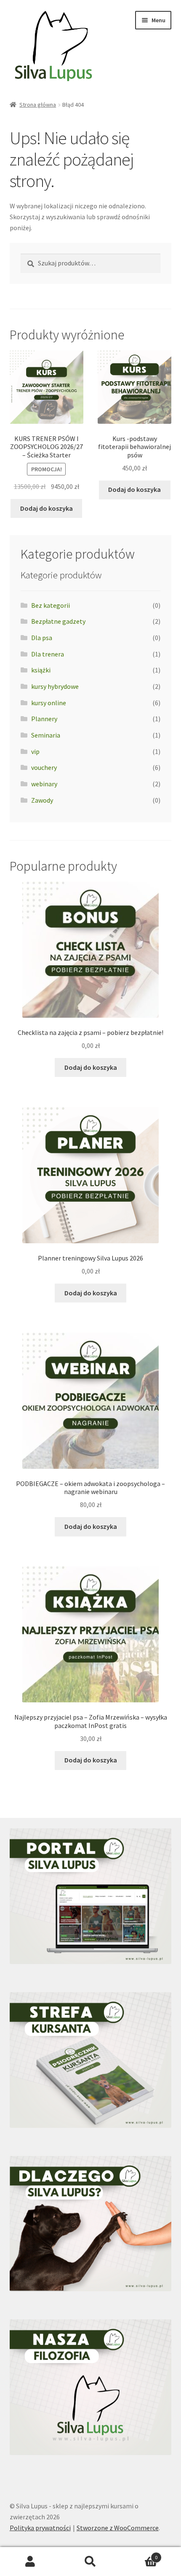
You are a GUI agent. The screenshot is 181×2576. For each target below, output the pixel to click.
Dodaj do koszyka (47, 508)
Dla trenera (48, 654)
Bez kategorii (51, 605)
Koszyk (139, 2554)
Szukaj (90, 2562)
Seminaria (46, 735)
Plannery (44, 719)
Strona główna (38, 105)
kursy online (49, 703)
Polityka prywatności (40, 2528)
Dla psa (42, 638)
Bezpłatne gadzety (58, 621)
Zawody (42, 800)
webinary (44, 784)
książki (41, 670)
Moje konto (30, 2562)
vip (35, 751)
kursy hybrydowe (55, 686)
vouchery (44, 767)
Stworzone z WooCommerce (118, 2528)
